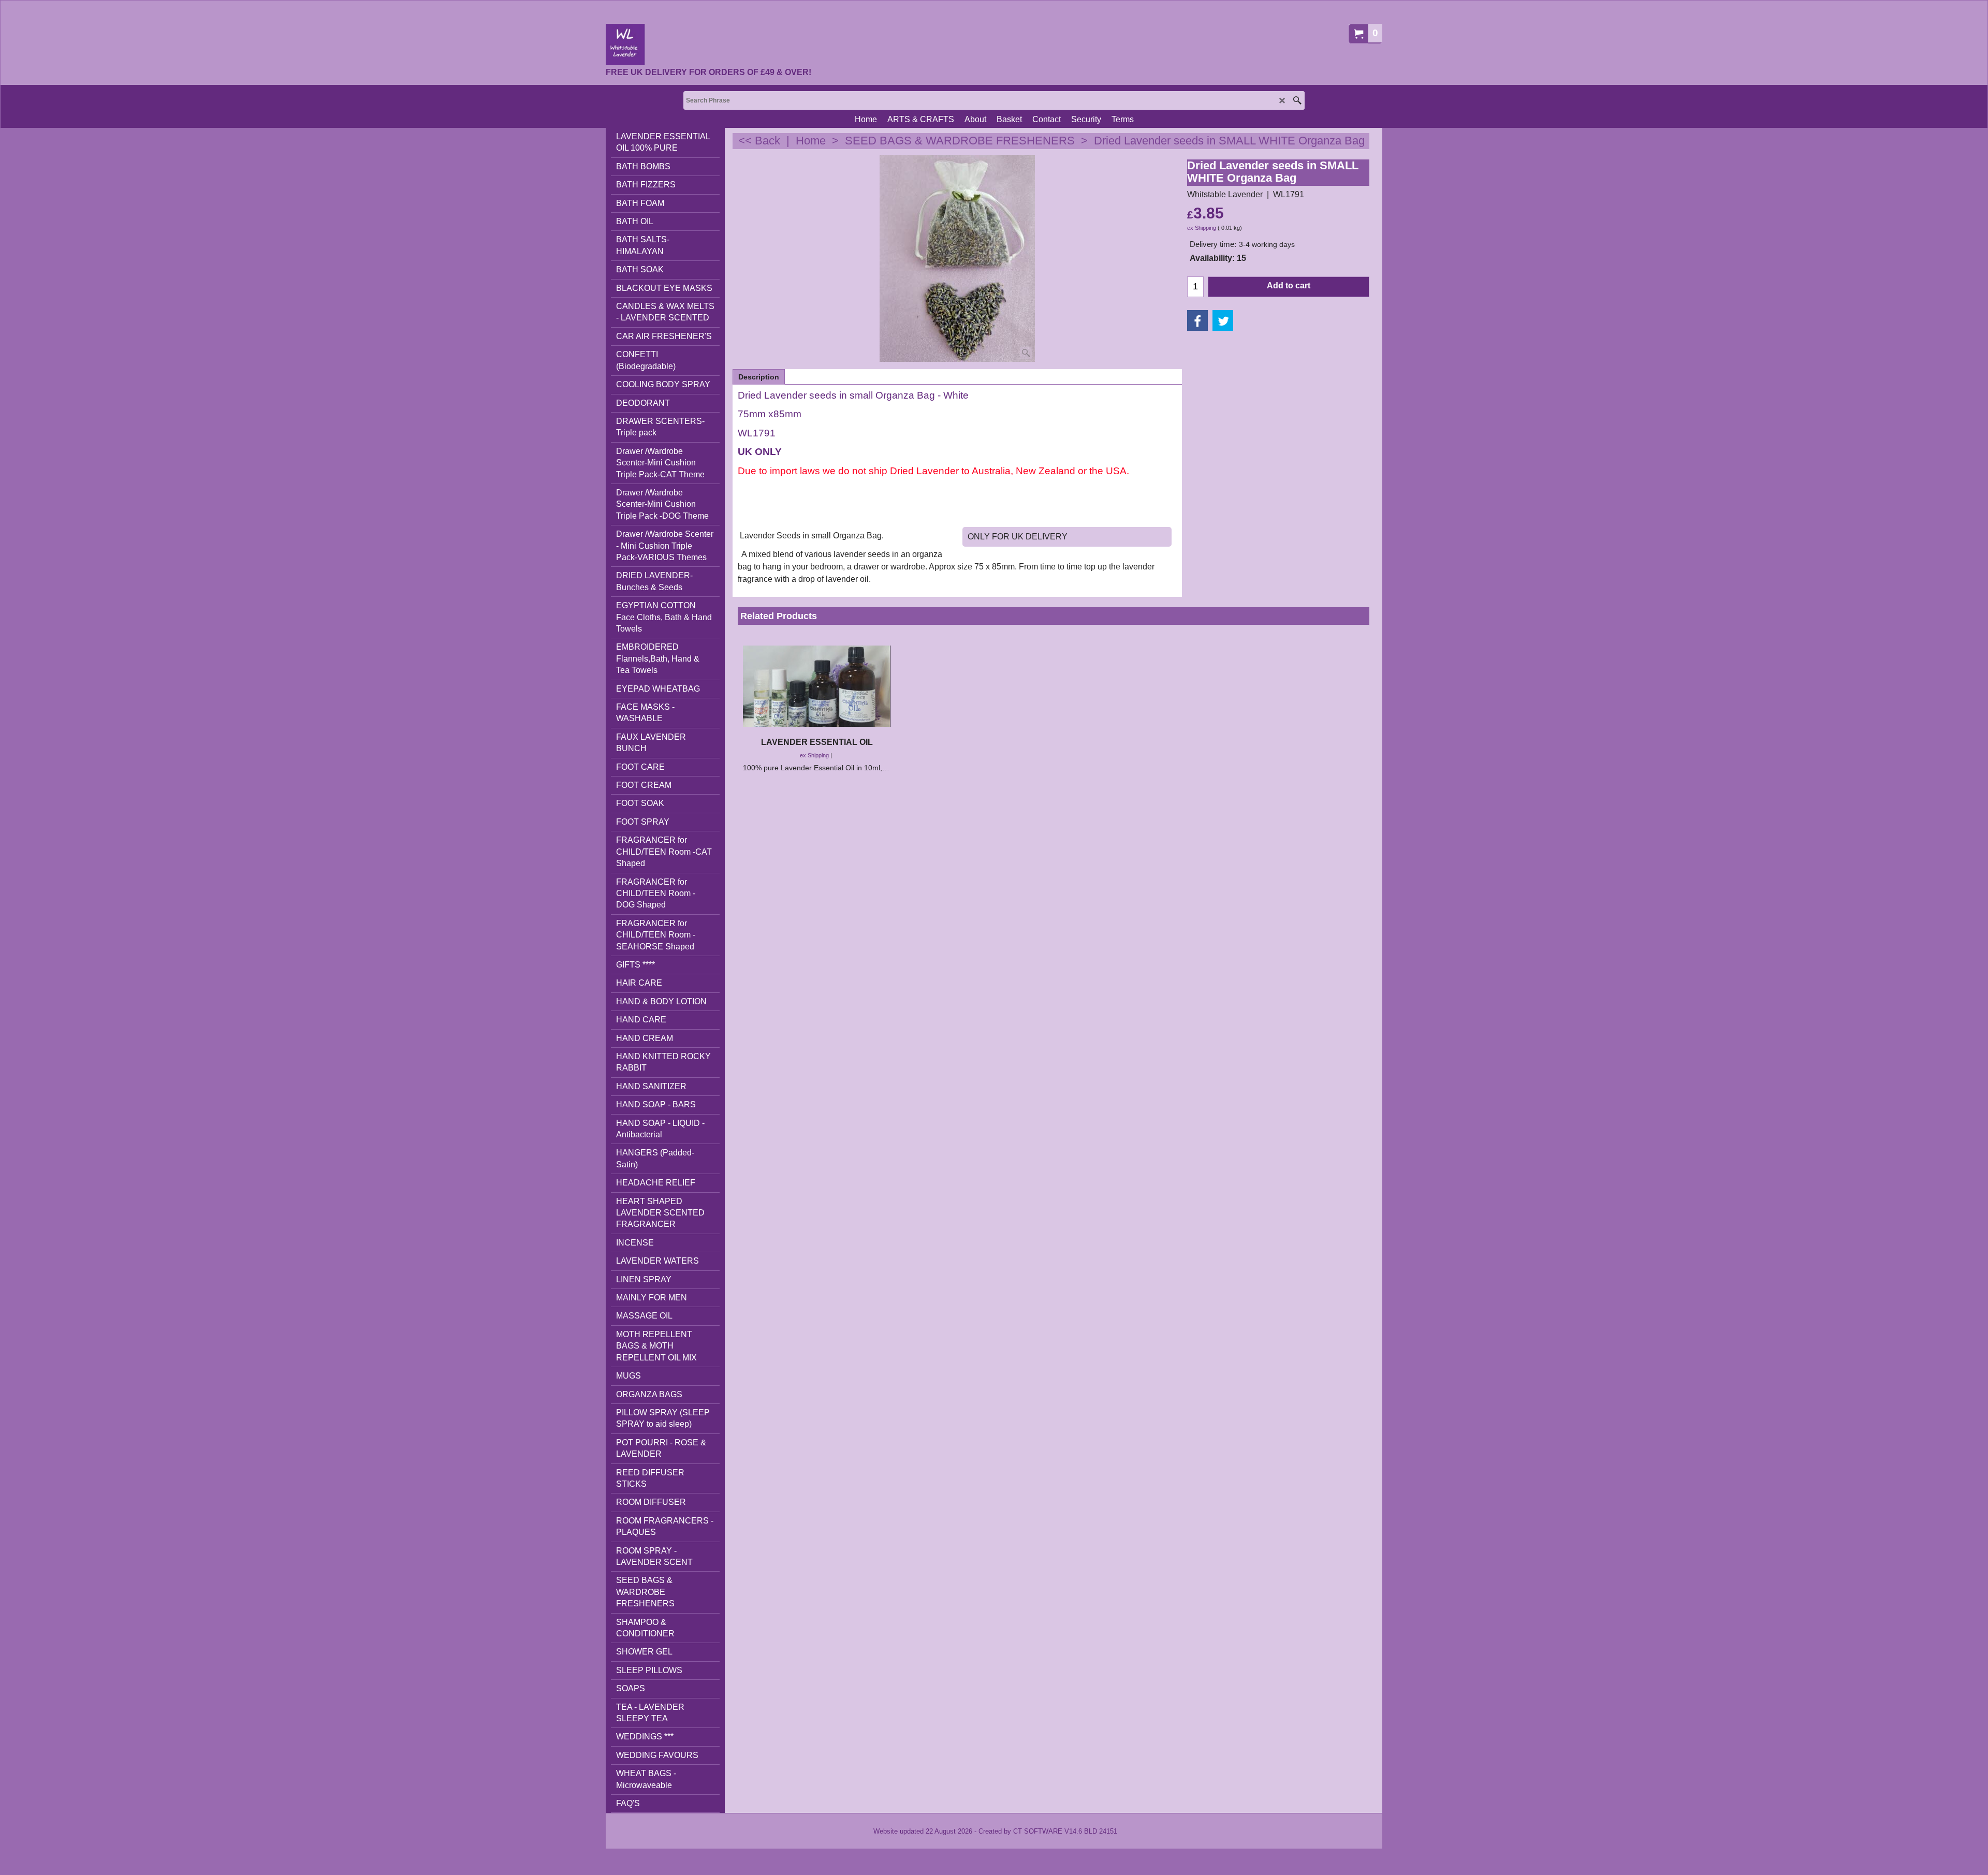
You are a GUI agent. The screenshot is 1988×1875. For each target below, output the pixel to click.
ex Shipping (1202, 228)
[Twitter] (1223, 320)
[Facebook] (1197, 320)
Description (759, 377)
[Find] (1297, 100)
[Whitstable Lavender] (708, 45)
